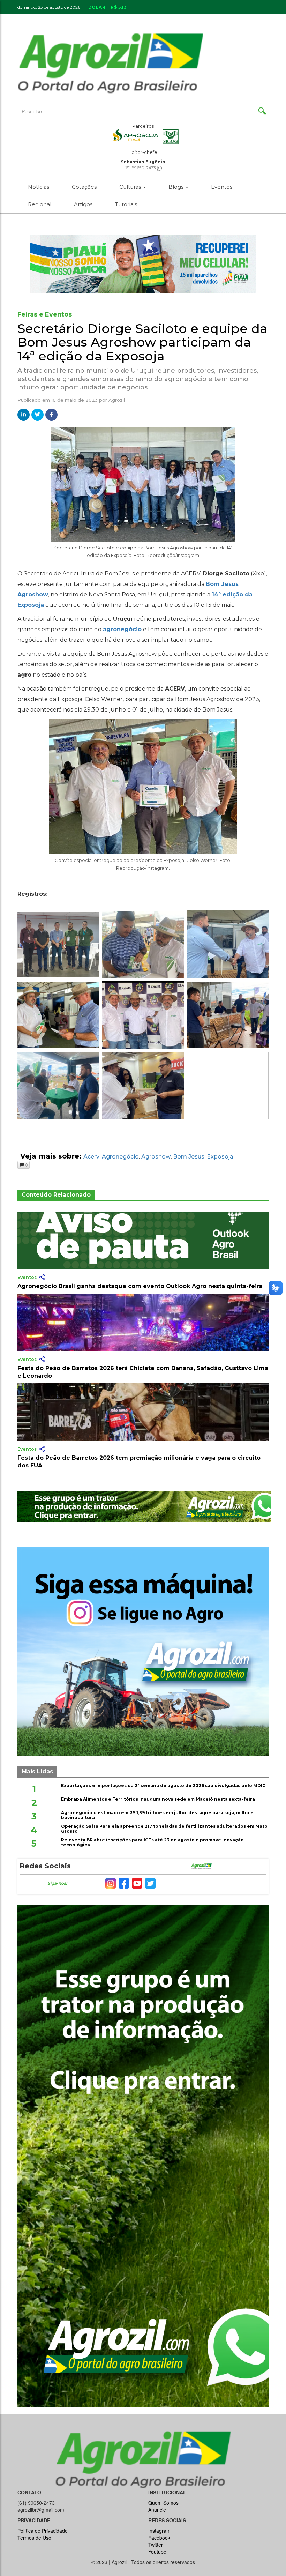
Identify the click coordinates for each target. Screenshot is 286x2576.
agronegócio (122, 629)
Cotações (84, 187)
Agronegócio (120, 1157)
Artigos (83, 204)
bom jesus (189, 1157)
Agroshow (156, 1157)
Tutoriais (126, 204)
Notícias (39, 187)
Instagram (159, 2531)
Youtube (157, 2552)
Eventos (222, 187)
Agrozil (117, 400)
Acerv (91, 1157)
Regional (40, 204)
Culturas (131, 187)
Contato (171, 18)
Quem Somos (163, 2503)
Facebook (159, 2538)
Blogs (177, 187)
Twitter (156, 2545)
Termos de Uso (34, 2538)
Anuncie (206, 18)
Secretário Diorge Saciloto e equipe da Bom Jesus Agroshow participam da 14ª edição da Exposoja (142, 342)
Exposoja (220, 1157)
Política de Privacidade (43, 2531)
